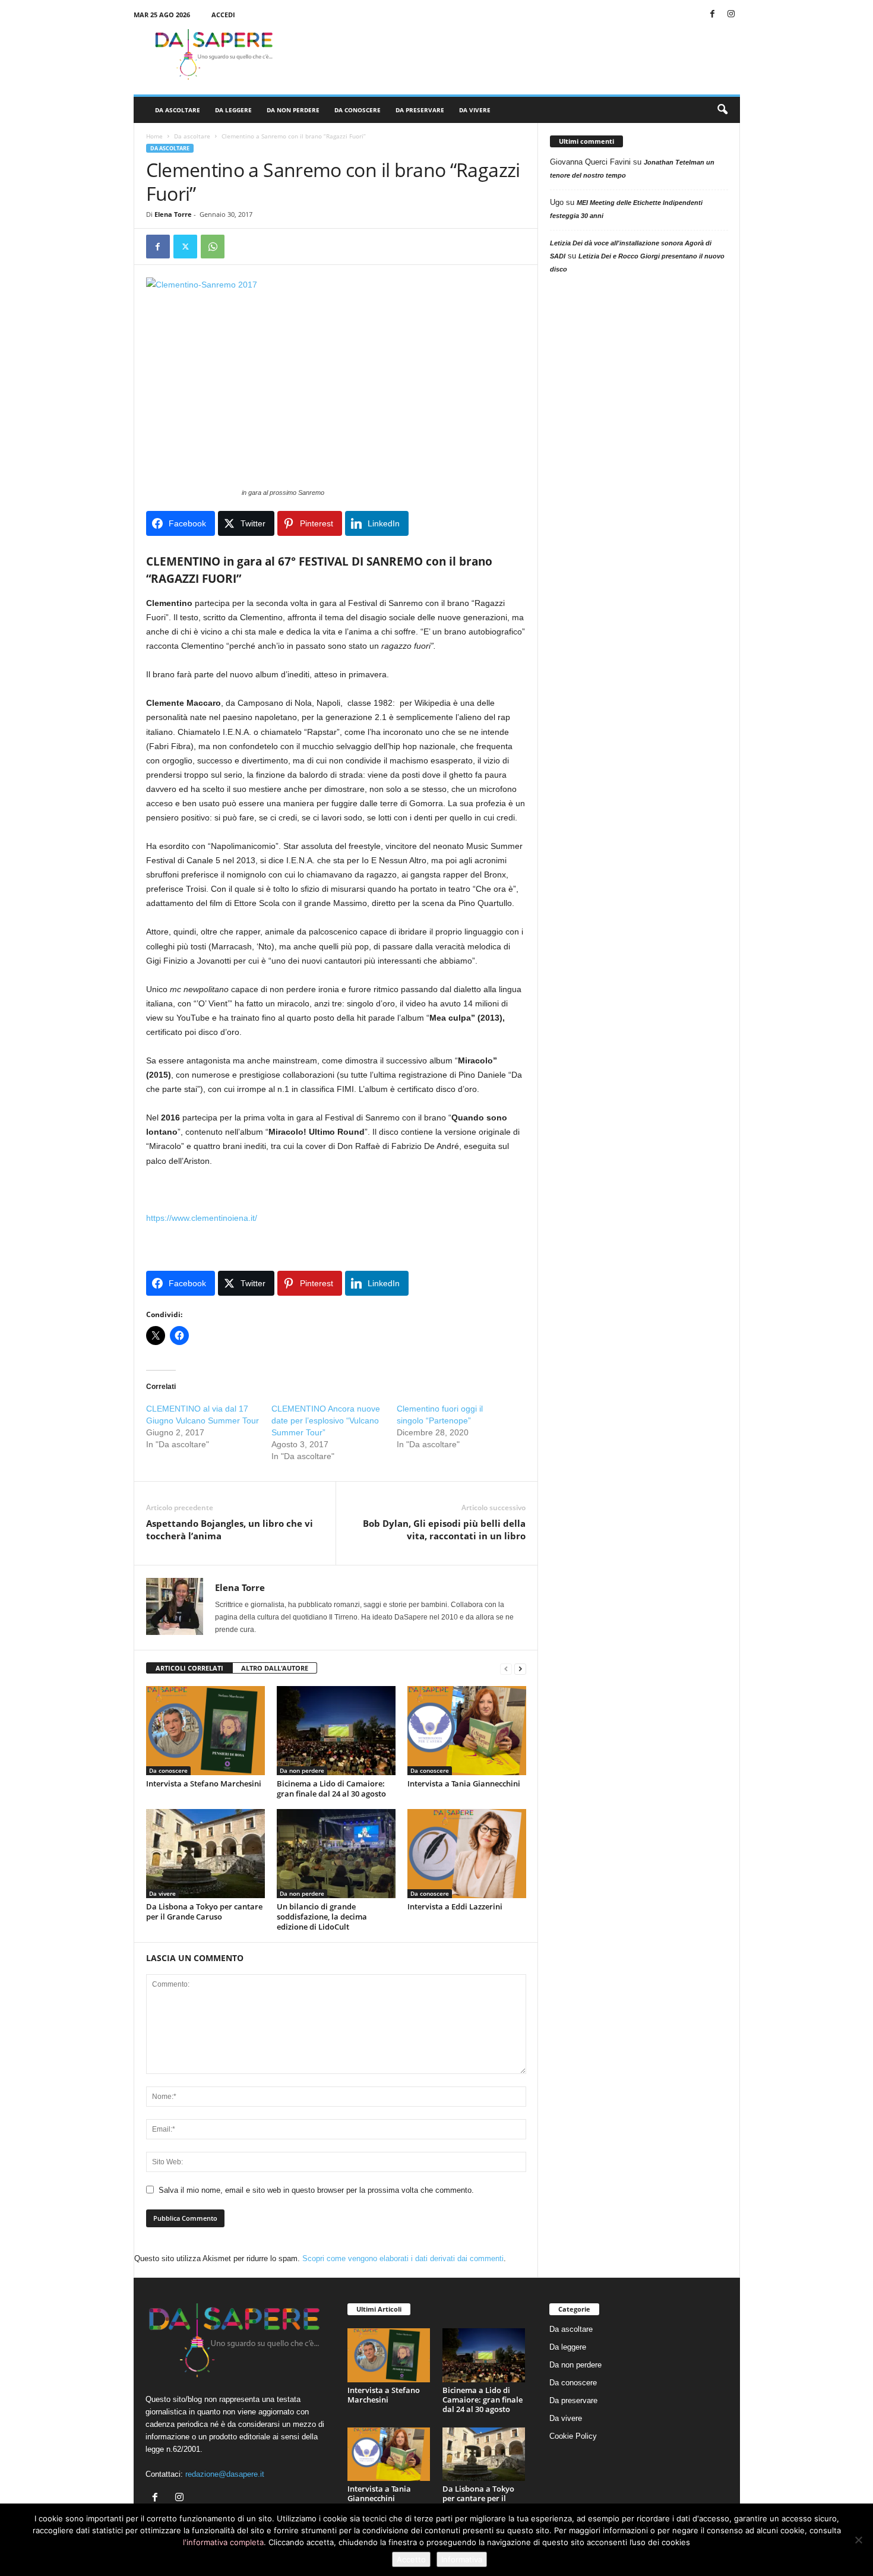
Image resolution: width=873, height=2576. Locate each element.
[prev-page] (506, 1669)
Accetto (411, 2559)
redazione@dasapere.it (225, 2474)
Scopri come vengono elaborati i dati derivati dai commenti (403, 2258)
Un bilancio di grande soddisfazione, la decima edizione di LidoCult (322, 1917)
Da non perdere (293, 110)
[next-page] (520, 1669)
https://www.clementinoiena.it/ (202, 1218)
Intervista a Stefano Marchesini (204, 1783)
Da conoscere (358, 110)
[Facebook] (713, 15)
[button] (722, 110)
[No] (858, 2540)
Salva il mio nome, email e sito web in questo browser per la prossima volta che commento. (316, 2190)
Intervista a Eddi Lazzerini (455, 1906)
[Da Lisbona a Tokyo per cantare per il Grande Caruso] (205, 1854)
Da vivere (475, 110)
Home (154, 136)
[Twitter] (185, 247)
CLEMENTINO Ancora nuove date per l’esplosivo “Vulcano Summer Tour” (326, 1420)
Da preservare (420, 110)
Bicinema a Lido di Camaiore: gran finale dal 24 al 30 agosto (331, 1789)
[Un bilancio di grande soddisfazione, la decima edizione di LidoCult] (336, 1854)
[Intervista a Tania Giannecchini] (467, 1731)
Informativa (462, 2559)
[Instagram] (731, 15)
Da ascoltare (178, 110)
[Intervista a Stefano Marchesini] (205, 1731)
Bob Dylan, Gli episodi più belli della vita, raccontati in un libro (444, 1529)
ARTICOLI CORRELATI (189, 1668)
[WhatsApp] (213, 247)
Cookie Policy (573, 2436)
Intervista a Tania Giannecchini (464, 1783)
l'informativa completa (223, 2542)
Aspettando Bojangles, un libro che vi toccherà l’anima (230, 1529)
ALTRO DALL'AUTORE (275, 1668)
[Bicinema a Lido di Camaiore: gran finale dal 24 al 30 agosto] (336, 1731)
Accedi (223, 15)
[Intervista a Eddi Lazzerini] (467, 1854)
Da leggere (233, 110)
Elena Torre (173, 214)
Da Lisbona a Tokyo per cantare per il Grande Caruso (204, 1912)
